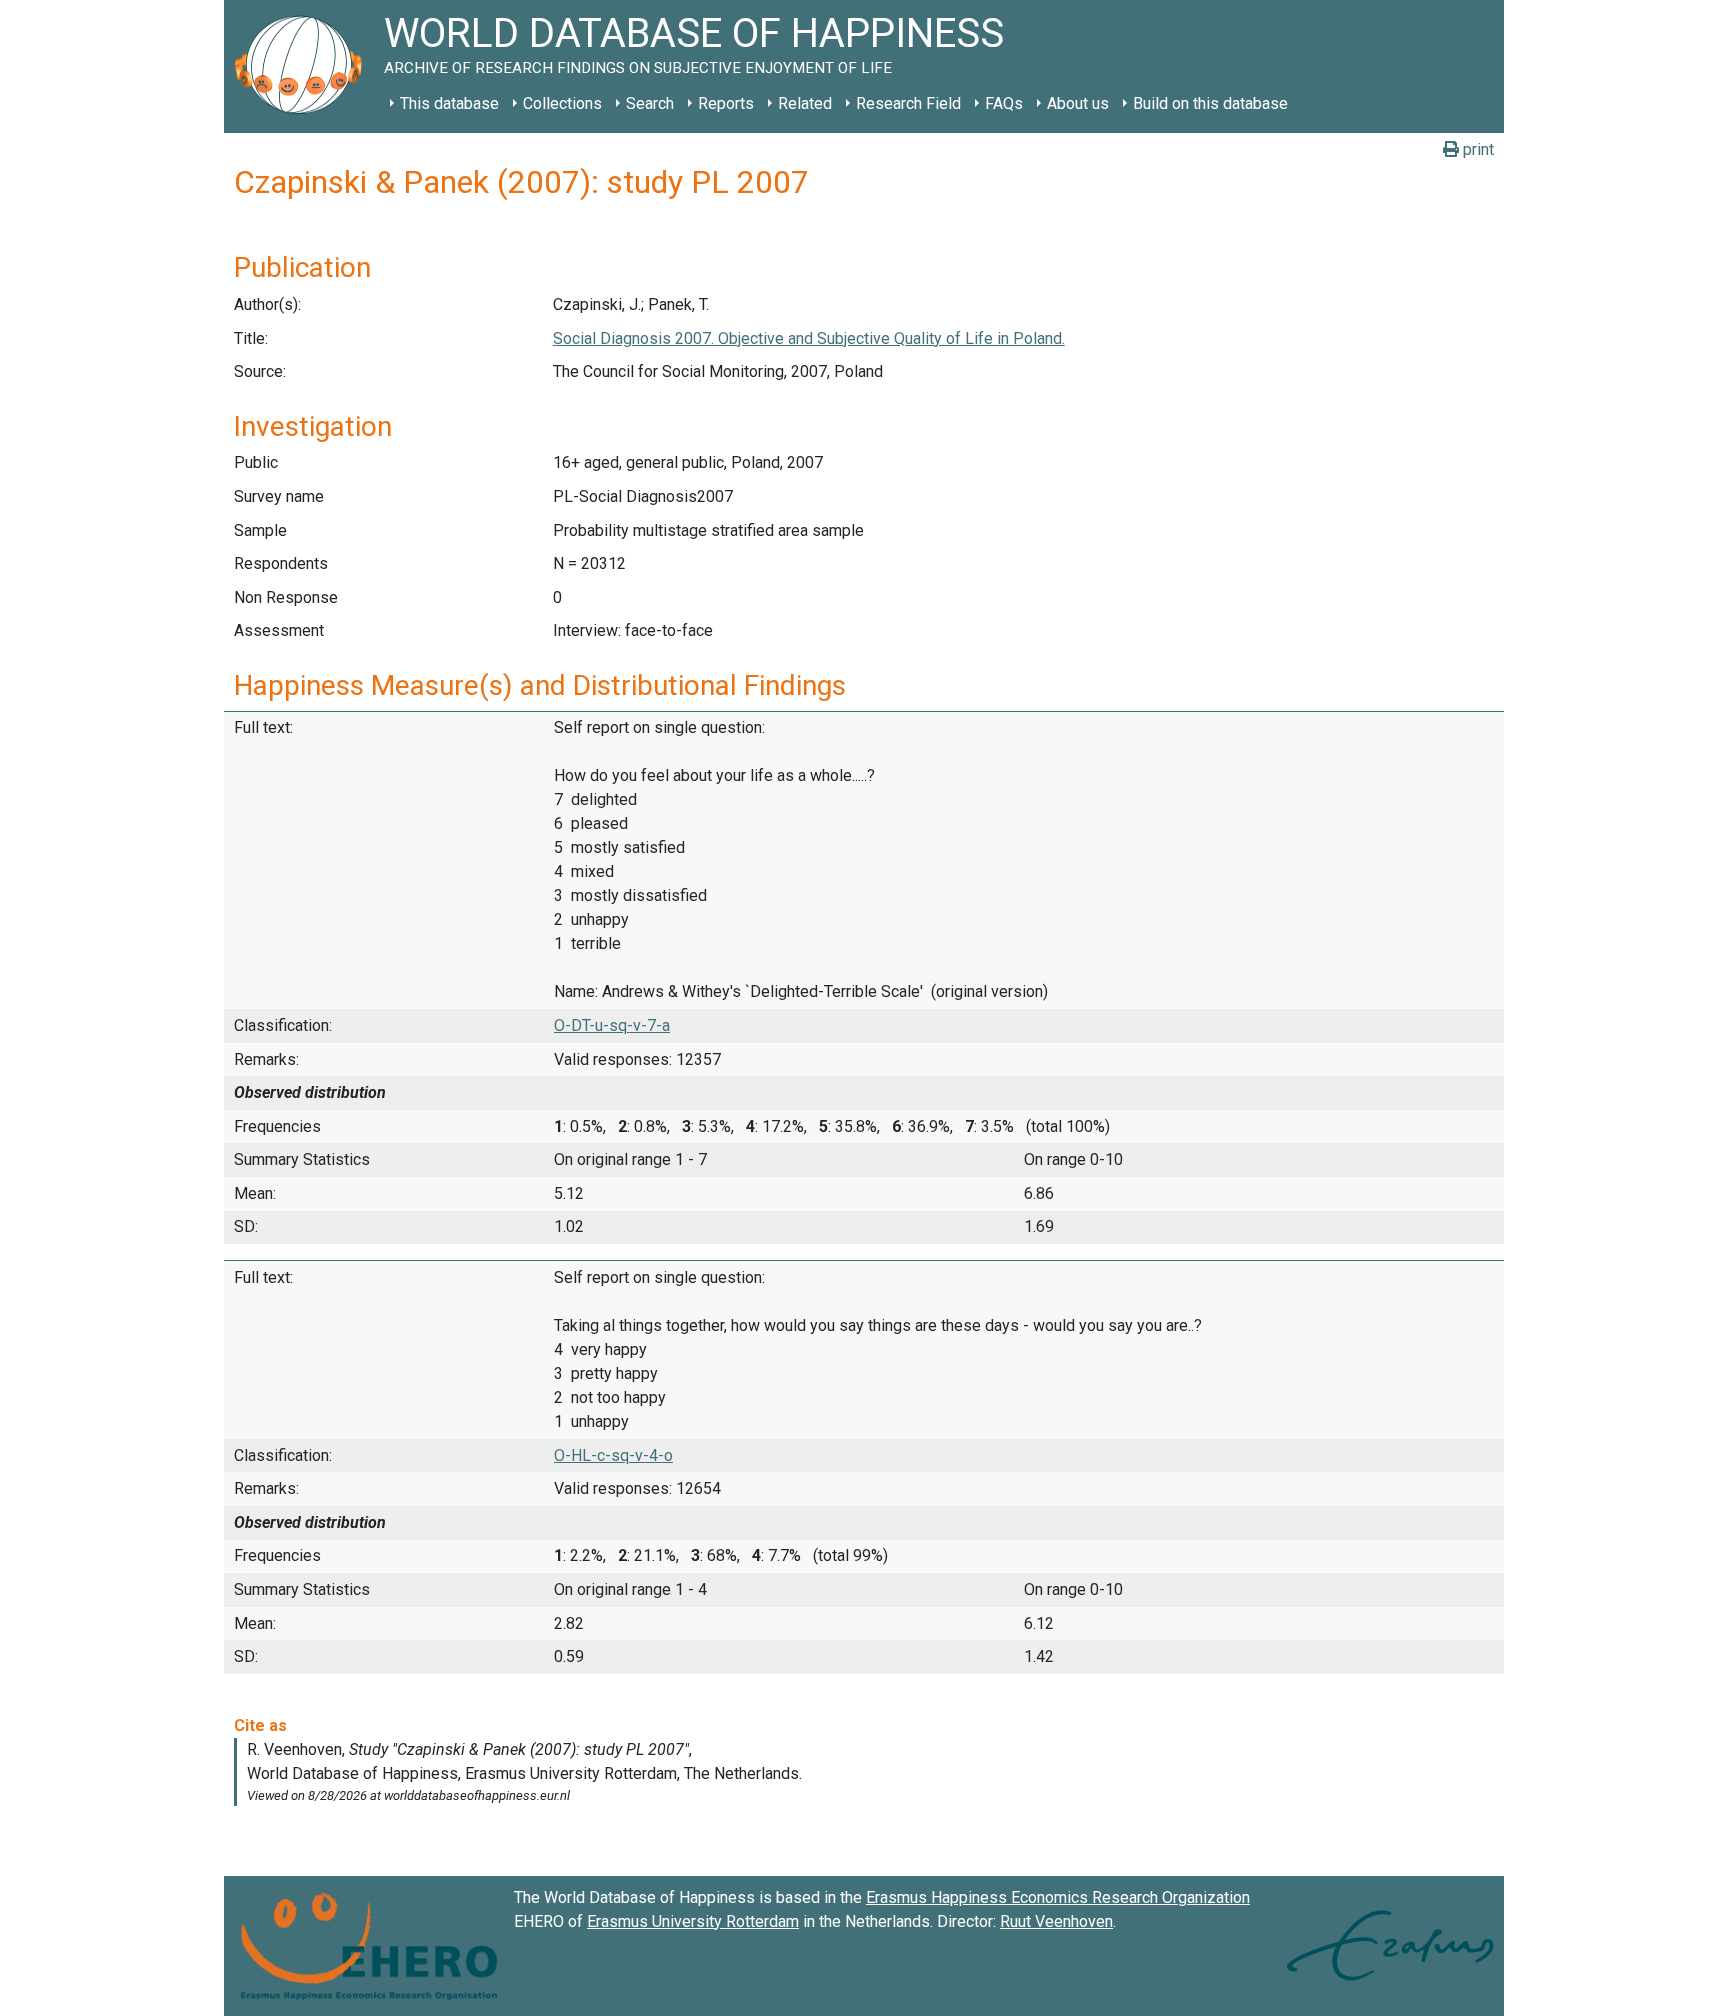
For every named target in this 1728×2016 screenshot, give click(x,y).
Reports (726, 103)
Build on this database (1210, 103)
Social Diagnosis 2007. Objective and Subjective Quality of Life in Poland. (809, 338)
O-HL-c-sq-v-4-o (613, 1455)
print (1476, 149)
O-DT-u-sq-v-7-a (612, 1025)
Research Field (908, 103)
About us (1078, 103)
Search (650, 103)
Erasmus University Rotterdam (693, 1921)
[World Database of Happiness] (304, 66)
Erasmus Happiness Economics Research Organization (1058, 1897)
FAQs (1004, 103)
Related (805, 103)
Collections (562, 103)
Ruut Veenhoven (1056, 1921)
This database (449, 103)
